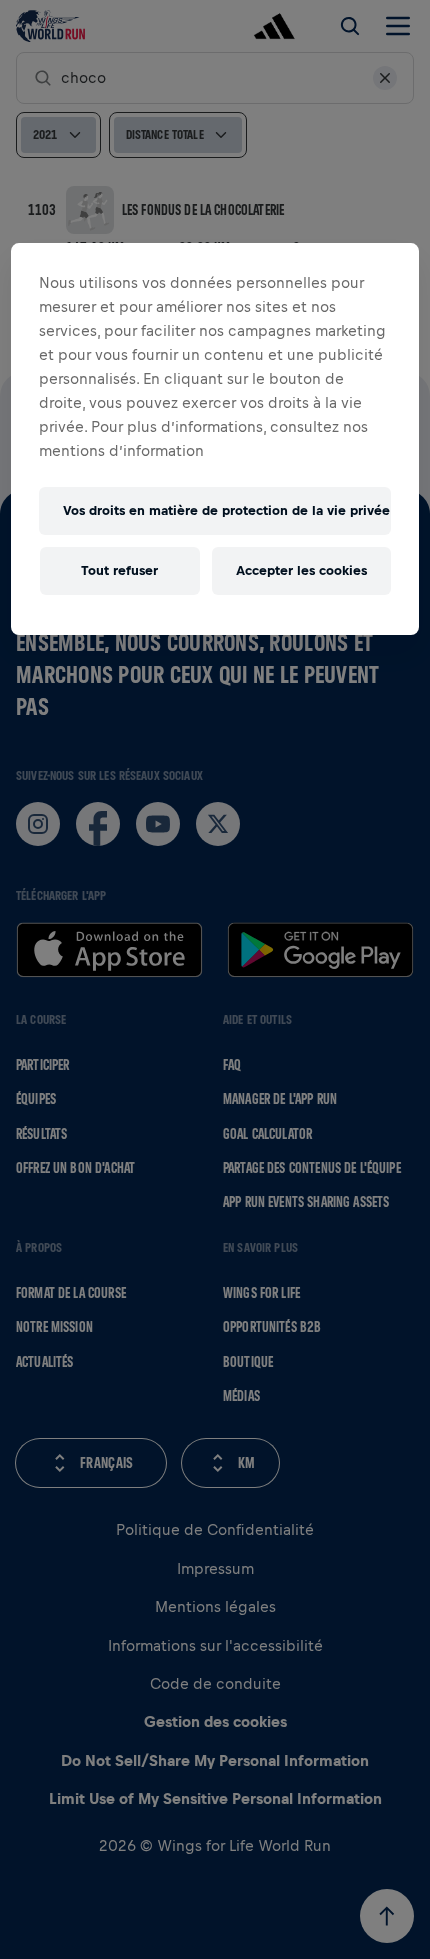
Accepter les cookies (301, 570)
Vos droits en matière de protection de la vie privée (226, 510)
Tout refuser (119, 570)
